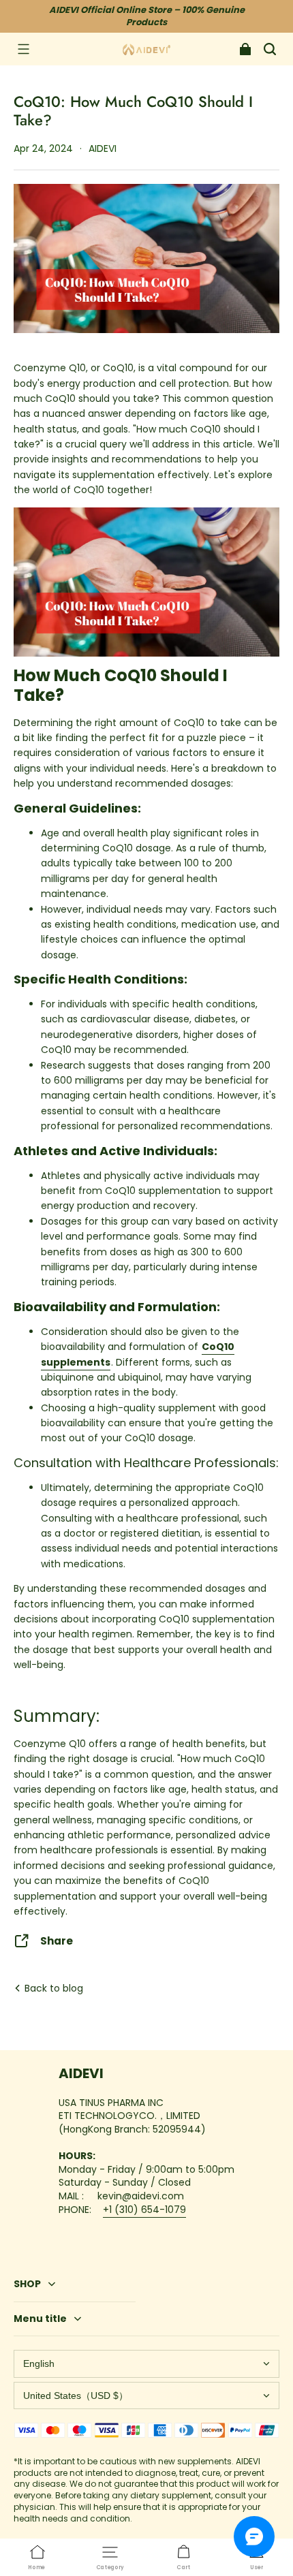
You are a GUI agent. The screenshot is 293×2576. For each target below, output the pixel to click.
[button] (23, 49)
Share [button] (57, 1941)
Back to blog (52, 1988)
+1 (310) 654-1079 (144, 2210)
